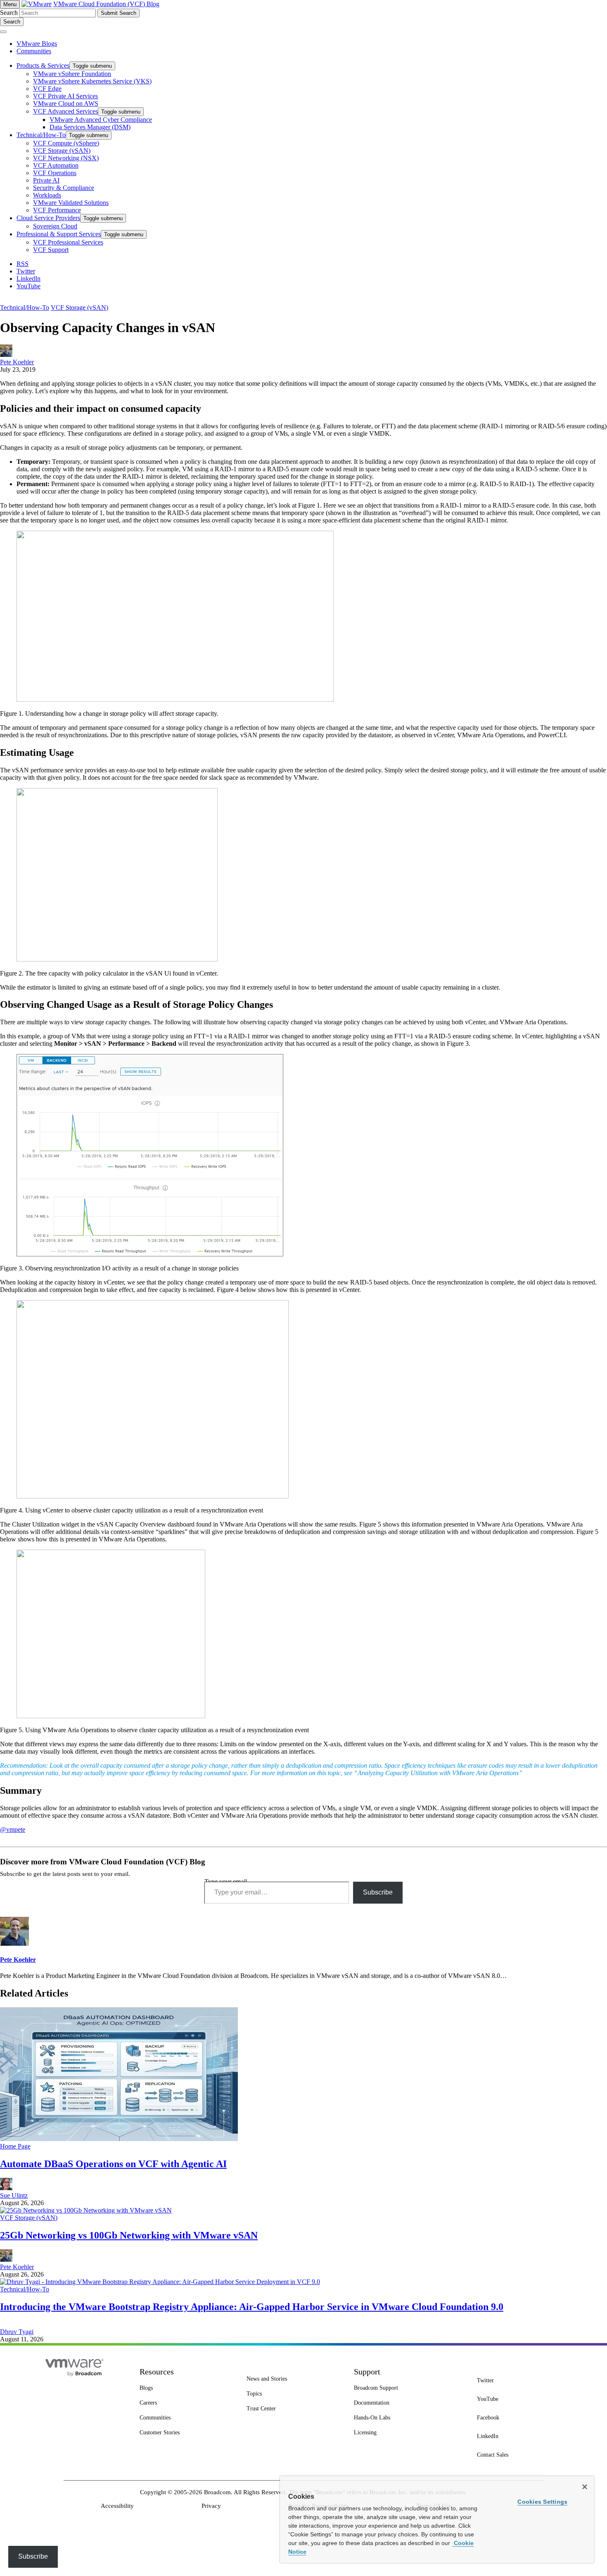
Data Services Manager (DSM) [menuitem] (90, 127)
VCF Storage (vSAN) (79, 307)
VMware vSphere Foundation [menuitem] (72, 74)
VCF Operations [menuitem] (55, 173)
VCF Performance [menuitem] (57, 210)
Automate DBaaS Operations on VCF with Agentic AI (113, 2164)
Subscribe (378, 1892)
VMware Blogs (37, 44)
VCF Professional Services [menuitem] (68, 242)
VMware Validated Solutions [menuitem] (71, 203)
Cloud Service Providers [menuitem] (48, 218)
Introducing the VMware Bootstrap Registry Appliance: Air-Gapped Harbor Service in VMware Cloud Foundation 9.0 (252, 2307)
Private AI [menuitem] (46, 180)
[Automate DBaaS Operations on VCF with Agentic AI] (119, 2139)
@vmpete (13, 1829)
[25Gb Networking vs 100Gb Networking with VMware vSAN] (86, 2210)
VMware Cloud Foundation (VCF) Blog (106, 4)
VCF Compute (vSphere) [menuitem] (66, 143)
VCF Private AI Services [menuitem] (65, 96)
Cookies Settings (542, 2502)
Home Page (15, 2146)
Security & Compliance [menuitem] (64, 188)
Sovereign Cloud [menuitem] (55, 226)
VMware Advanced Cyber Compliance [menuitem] (101, 120)
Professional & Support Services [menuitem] (59, 234)
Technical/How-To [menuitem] (41, 135)
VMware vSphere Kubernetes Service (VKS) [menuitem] (92, 81)
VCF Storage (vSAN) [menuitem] (62, 151)
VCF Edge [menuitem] (47, 89)
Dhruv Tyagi (17, 2332)
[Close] (585, 2487)
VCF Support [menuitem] (51, 250)
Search (9, 13)
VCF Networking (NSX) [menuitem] (66, 158)
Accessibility (117, 2506)
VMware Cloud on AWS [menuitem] (66, 103)
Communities (34, 51)
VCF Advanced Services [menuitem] (65, 111)
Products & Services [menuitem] (43, 65)
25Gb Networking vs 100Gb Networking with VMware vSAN (129, 2235)
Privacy (211, 2506)
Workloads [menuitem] (47, 195)
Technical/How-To (25, 307)
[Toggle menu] (3, 32)
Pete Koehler (17, 362)
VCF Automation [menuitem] (56, 165)
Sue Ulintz (14, 2195)
